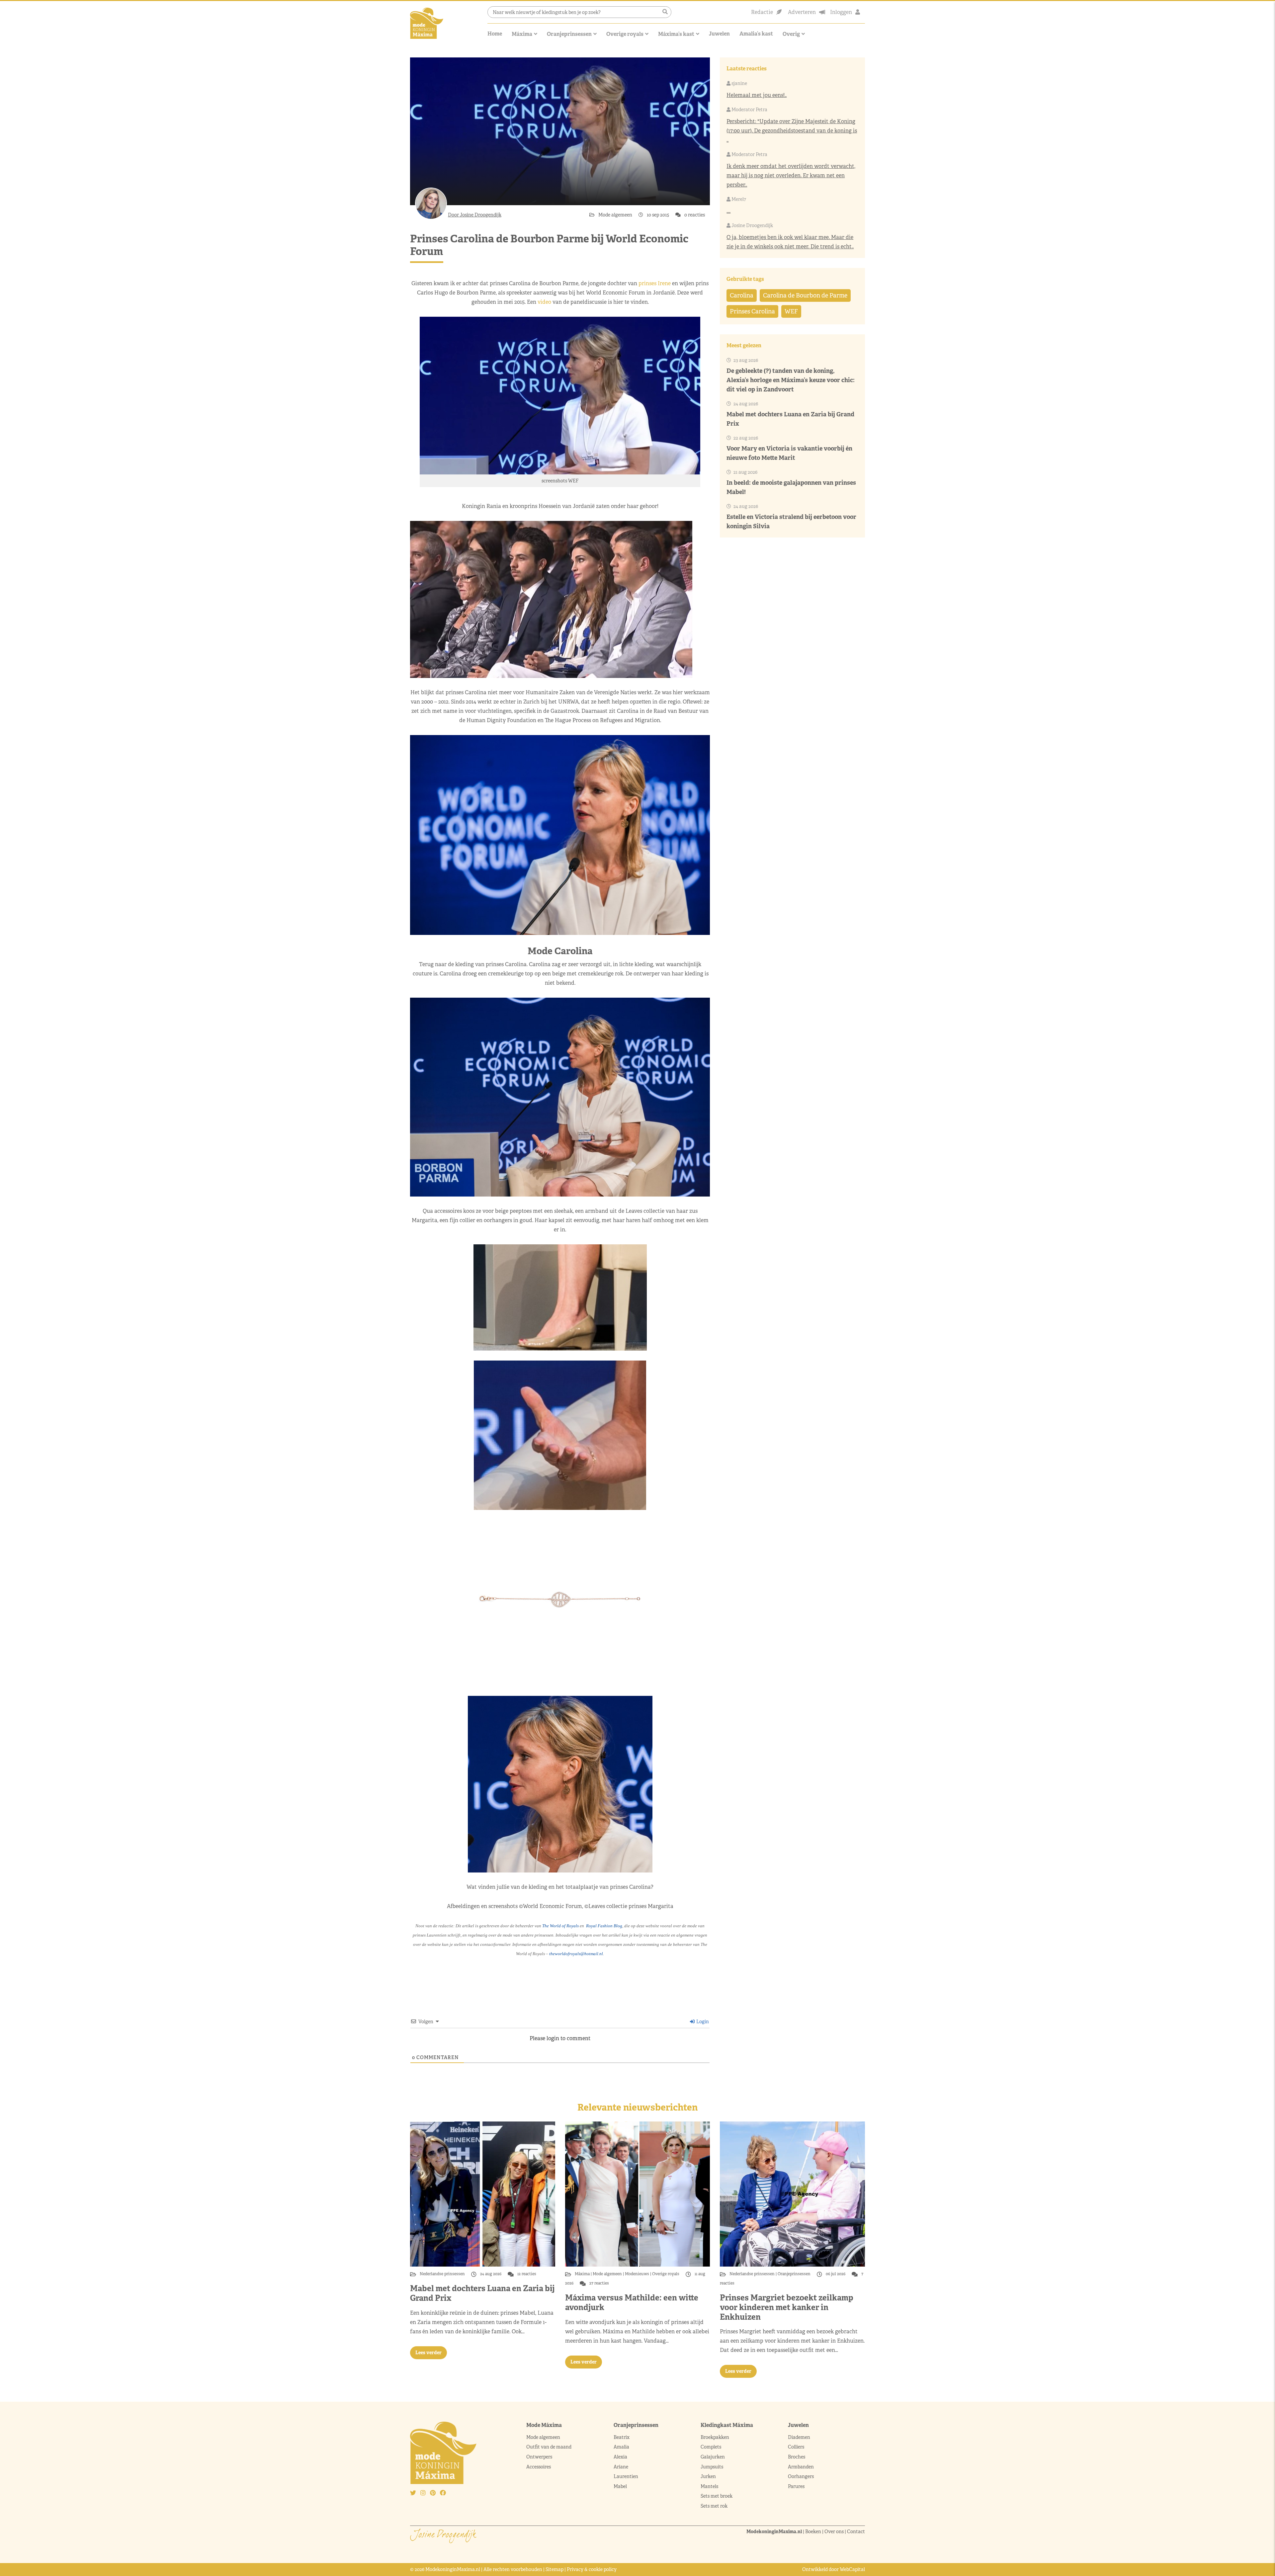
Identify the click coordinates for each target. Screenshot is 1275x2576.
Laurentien (626, 2476)
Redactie (762, 12)
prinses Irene (655, 283)
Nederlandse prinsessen (443, 2274)
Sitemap (554, 2569)
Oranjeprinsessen (569, 34)
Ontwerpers (539, 2457)
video (544, 302)
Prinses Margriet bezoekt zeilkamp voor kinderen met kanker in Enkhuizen (787, 2307)
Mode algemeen (616, 215)
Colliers (796, 2447)
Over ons (834, 2532)
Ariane (621, 2467)
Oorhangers (801, 2476)
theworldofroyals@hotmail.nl (576, 1954)
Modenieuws (637, 2274)
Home (495, 34)
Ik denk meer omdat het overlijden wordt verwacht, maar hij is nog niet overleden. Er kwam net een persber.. (791, 175)
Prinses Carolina (752, 311)
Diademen (800, 2437)
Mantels (709, 2486)
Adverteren (802, 12)
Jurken (708, 2476)
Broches (797, 2457)
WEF (791, 311)
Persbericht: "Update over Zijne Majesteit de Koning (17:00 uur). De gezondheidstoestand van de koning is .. (792, 131)
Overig (791, 34)
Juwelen (719, 34)
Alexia (620, 2457)
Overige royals (625, 34)
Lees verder (428, 2353)
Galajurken (713, 2457)
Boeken (813, 2532)
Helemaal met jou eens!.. (757, 95)
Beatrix (622, 2437)
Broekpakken (715, 2437)
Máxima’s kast (676, 34)
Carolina (742, 295)
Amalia (621, 2447)
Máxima (522, 34)
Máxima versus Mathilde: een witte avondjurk (632, 2302)
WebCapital (852, 2569)
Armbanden (801, 2467)
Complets (711, 2447)
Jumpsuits (712, 2467)
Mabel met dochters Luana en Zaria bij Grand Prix (482, 2293)
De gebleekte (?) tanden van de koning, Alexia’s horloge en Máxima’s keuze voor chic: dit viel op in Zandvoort (791, 380)
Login (702, 2022)
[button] (665, 12)
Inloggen (841, 12)
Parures (796, 2486)
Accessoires (539, 2467)
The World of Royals (560, 1926)
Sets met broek (717, 2496)
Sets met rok (714, 2506)
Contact (856, 2532)
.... (728, 211)
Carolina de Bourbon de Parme (805, 295)
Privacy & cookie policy (592, 2569)
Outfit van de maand (549, 2447)
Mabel (620, 2486)
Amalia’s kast (756, 34)
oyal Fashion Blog (604, 1926)
